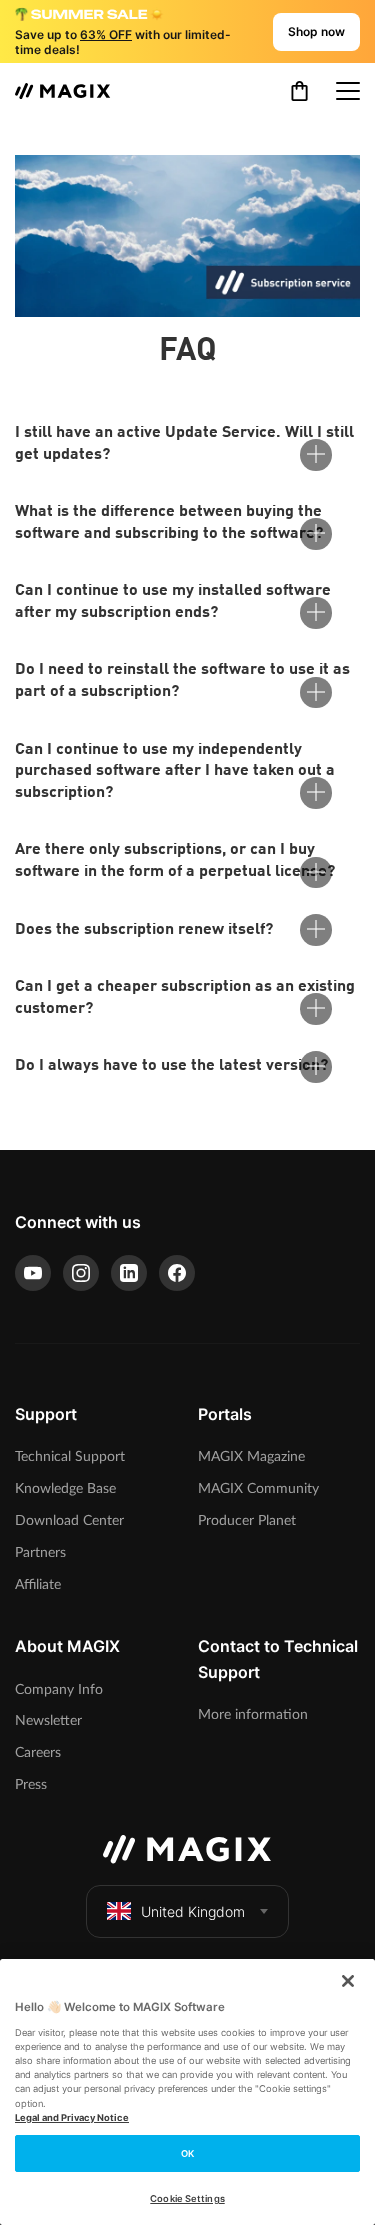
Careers (38, 1752)
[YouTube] (33, 1273)
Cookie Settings (187, 2198)
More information (253, 1714)
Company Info (59, 1689)
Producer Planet (247, 1520)
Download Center (69, 1520)
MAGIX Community (258, 1488)
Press (31, 1784)
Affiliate (38, 1584)
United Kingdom (193, 1911)
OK (187, 2153)
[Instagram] (81, 1273)
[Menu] (348, 91)
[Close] (348, 1981)
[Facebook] (177, 1273)
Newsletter (48, 1720)
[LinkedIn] (129, 1273)
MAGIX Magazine (251, 1456)
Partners (40, 1552)
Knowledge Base (65, 1488)
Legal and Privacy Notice (72, 2117)
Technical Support (70, 1456)
